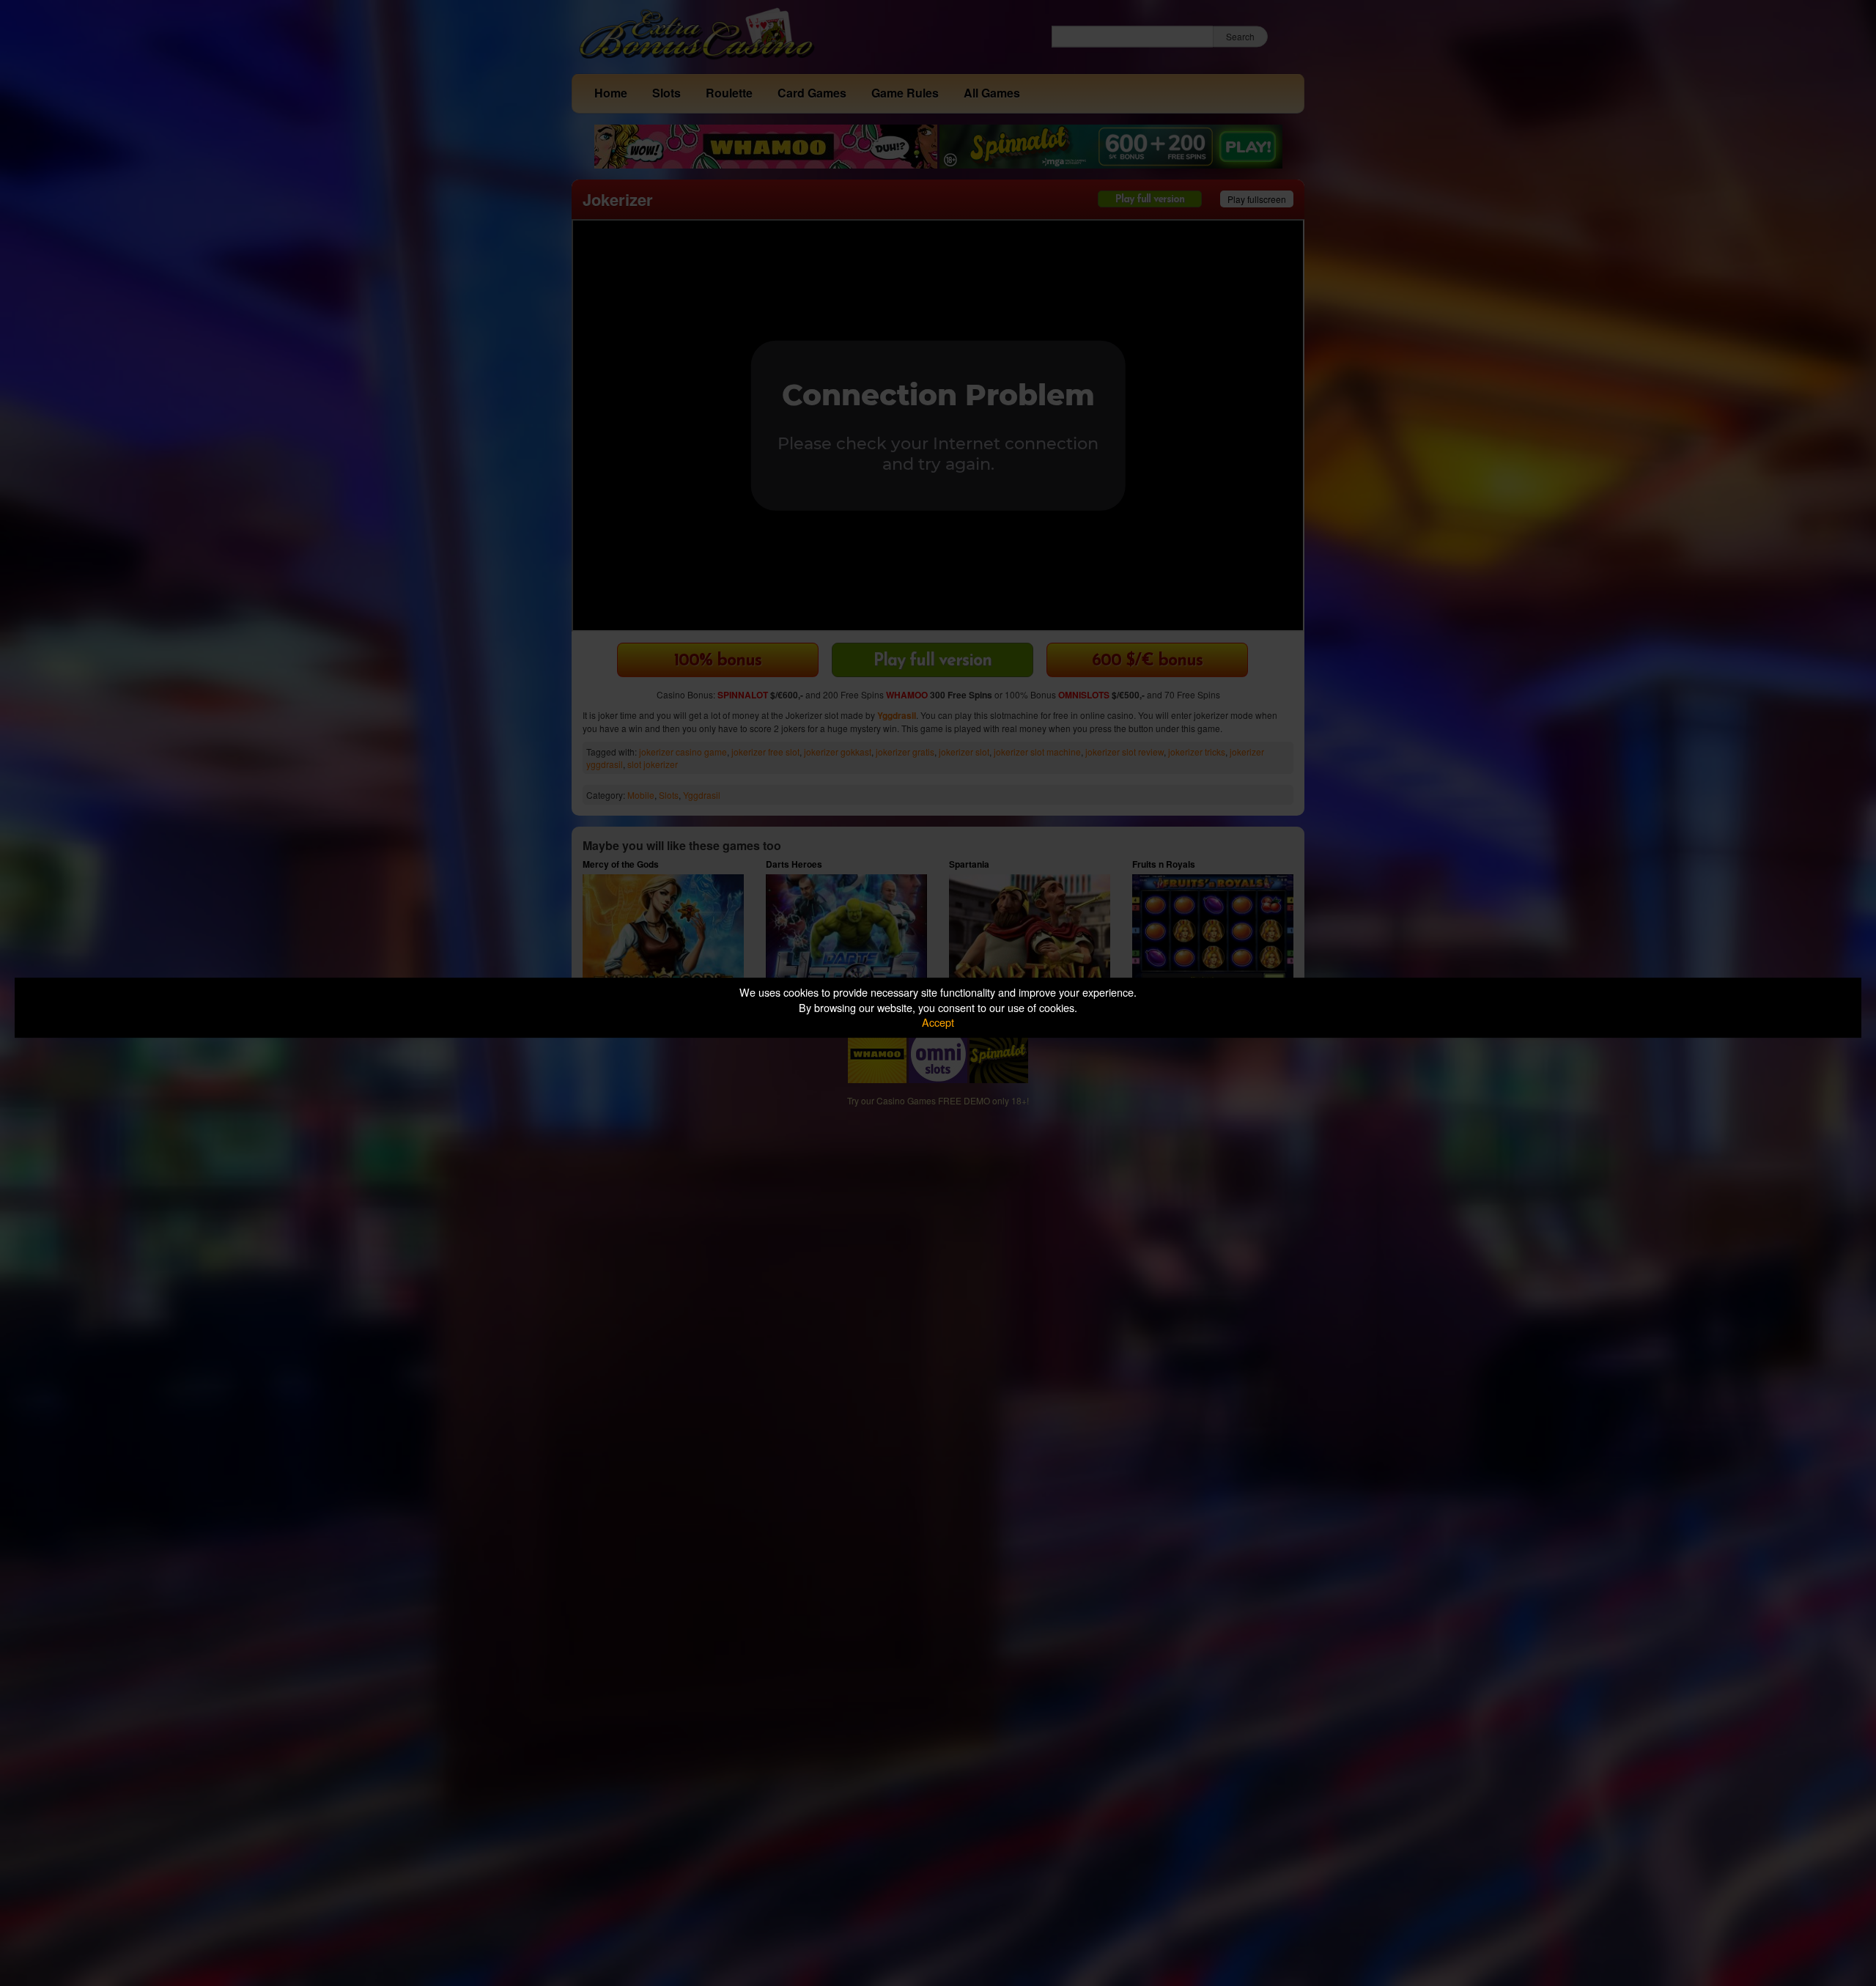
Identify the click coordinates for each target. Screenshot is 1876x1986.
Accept (938, 1022)
